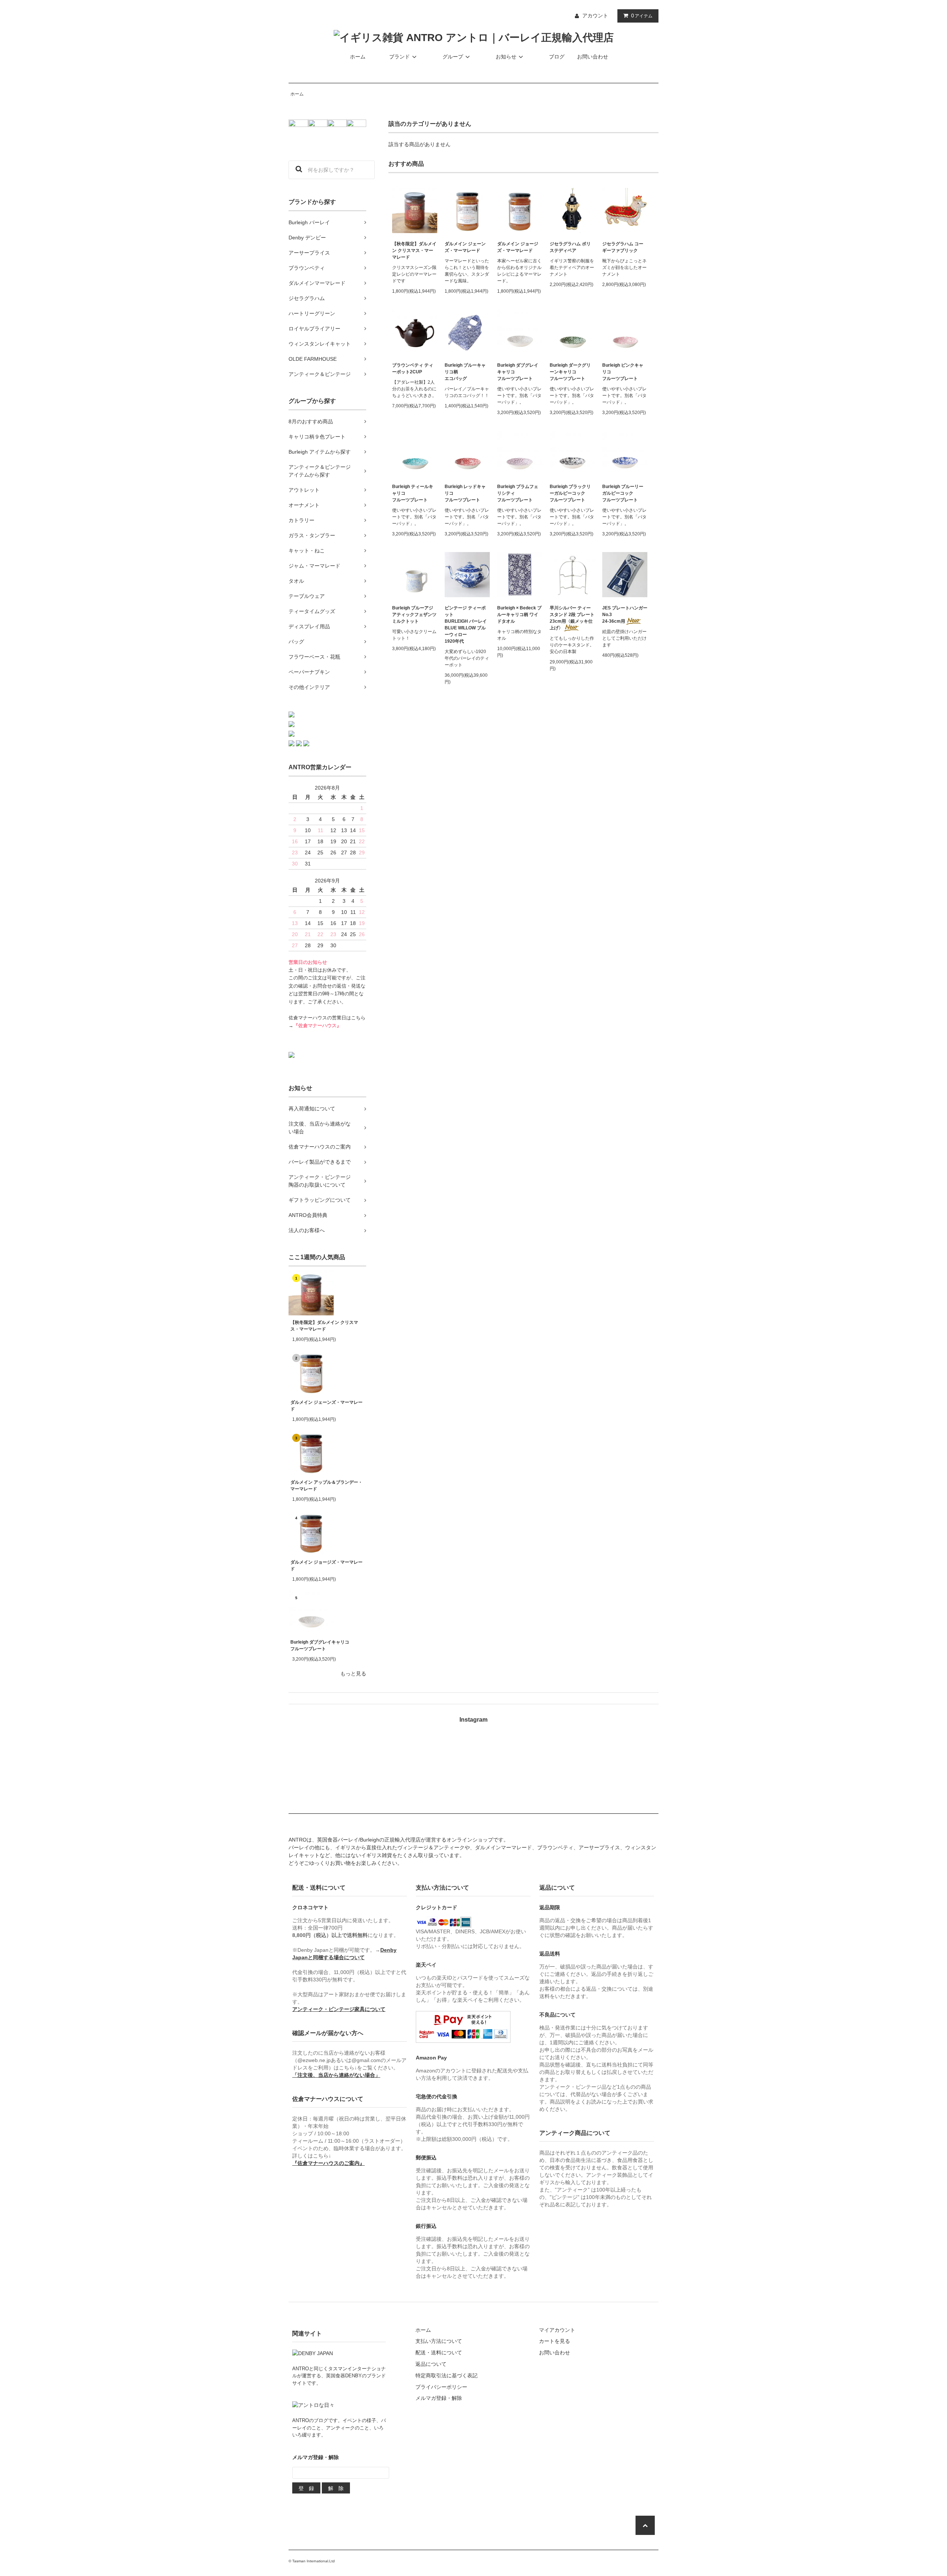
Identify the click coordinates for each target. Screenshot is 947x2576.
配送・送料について (439, 2353)
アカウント (595, 16)
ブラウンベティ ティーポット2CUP (413, 369)
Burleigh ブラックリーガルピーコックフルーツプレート (570, 493)
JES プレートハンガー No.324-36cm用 (625, 615)
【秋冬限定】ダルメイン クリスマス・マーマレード (324, 1326)
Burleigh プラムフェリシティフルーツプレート (518, 493)
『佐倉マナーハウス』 (317, 1026)
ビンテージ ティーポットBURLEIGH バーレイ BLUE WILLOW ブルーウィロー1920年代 (466, 625)
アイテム (642, 16)
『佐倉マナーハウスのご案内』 (328, 2163)
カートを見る (555, 2341)
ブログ (557, 57)
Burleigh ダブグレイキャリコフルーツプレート (320, 1645)
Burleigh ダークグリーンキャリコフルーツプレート (570, 372)
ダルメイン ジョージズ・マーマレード (326, 1566)
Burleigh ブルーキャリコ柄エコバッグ (465, 372)
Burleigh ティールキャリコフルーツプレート (413, 493)
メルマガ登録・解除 (439, 2398)
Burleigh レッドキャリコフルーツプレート (465, 493)
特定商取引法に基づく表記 (446, 2375)
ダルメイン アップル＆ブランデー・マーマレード (326, 1486)
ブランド (400, 57)
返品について (431, 2364)
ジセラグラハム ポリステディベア (570, 247)
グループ (453, 57)
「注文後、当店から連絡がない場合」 (336, 2075)
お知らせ (506, 57)
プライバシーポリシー (441, 2387)
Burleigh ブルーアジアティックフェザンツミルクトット (414, 615)
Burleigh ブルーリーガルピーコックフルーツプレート (623, 493)
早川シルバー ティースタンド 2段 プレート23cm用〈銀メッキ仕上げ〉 (572, 618)
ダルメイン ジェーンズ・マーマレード (326, 1406)
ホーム (358, 57)
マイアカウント (557, 2330)
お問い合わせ (593, 57)
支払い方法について (439, 2341)
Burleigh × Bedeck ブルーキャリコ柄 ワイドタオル (519, 615)
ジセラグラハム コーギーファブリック (623, 247)
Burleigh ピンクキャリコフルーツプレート (623, 372)
